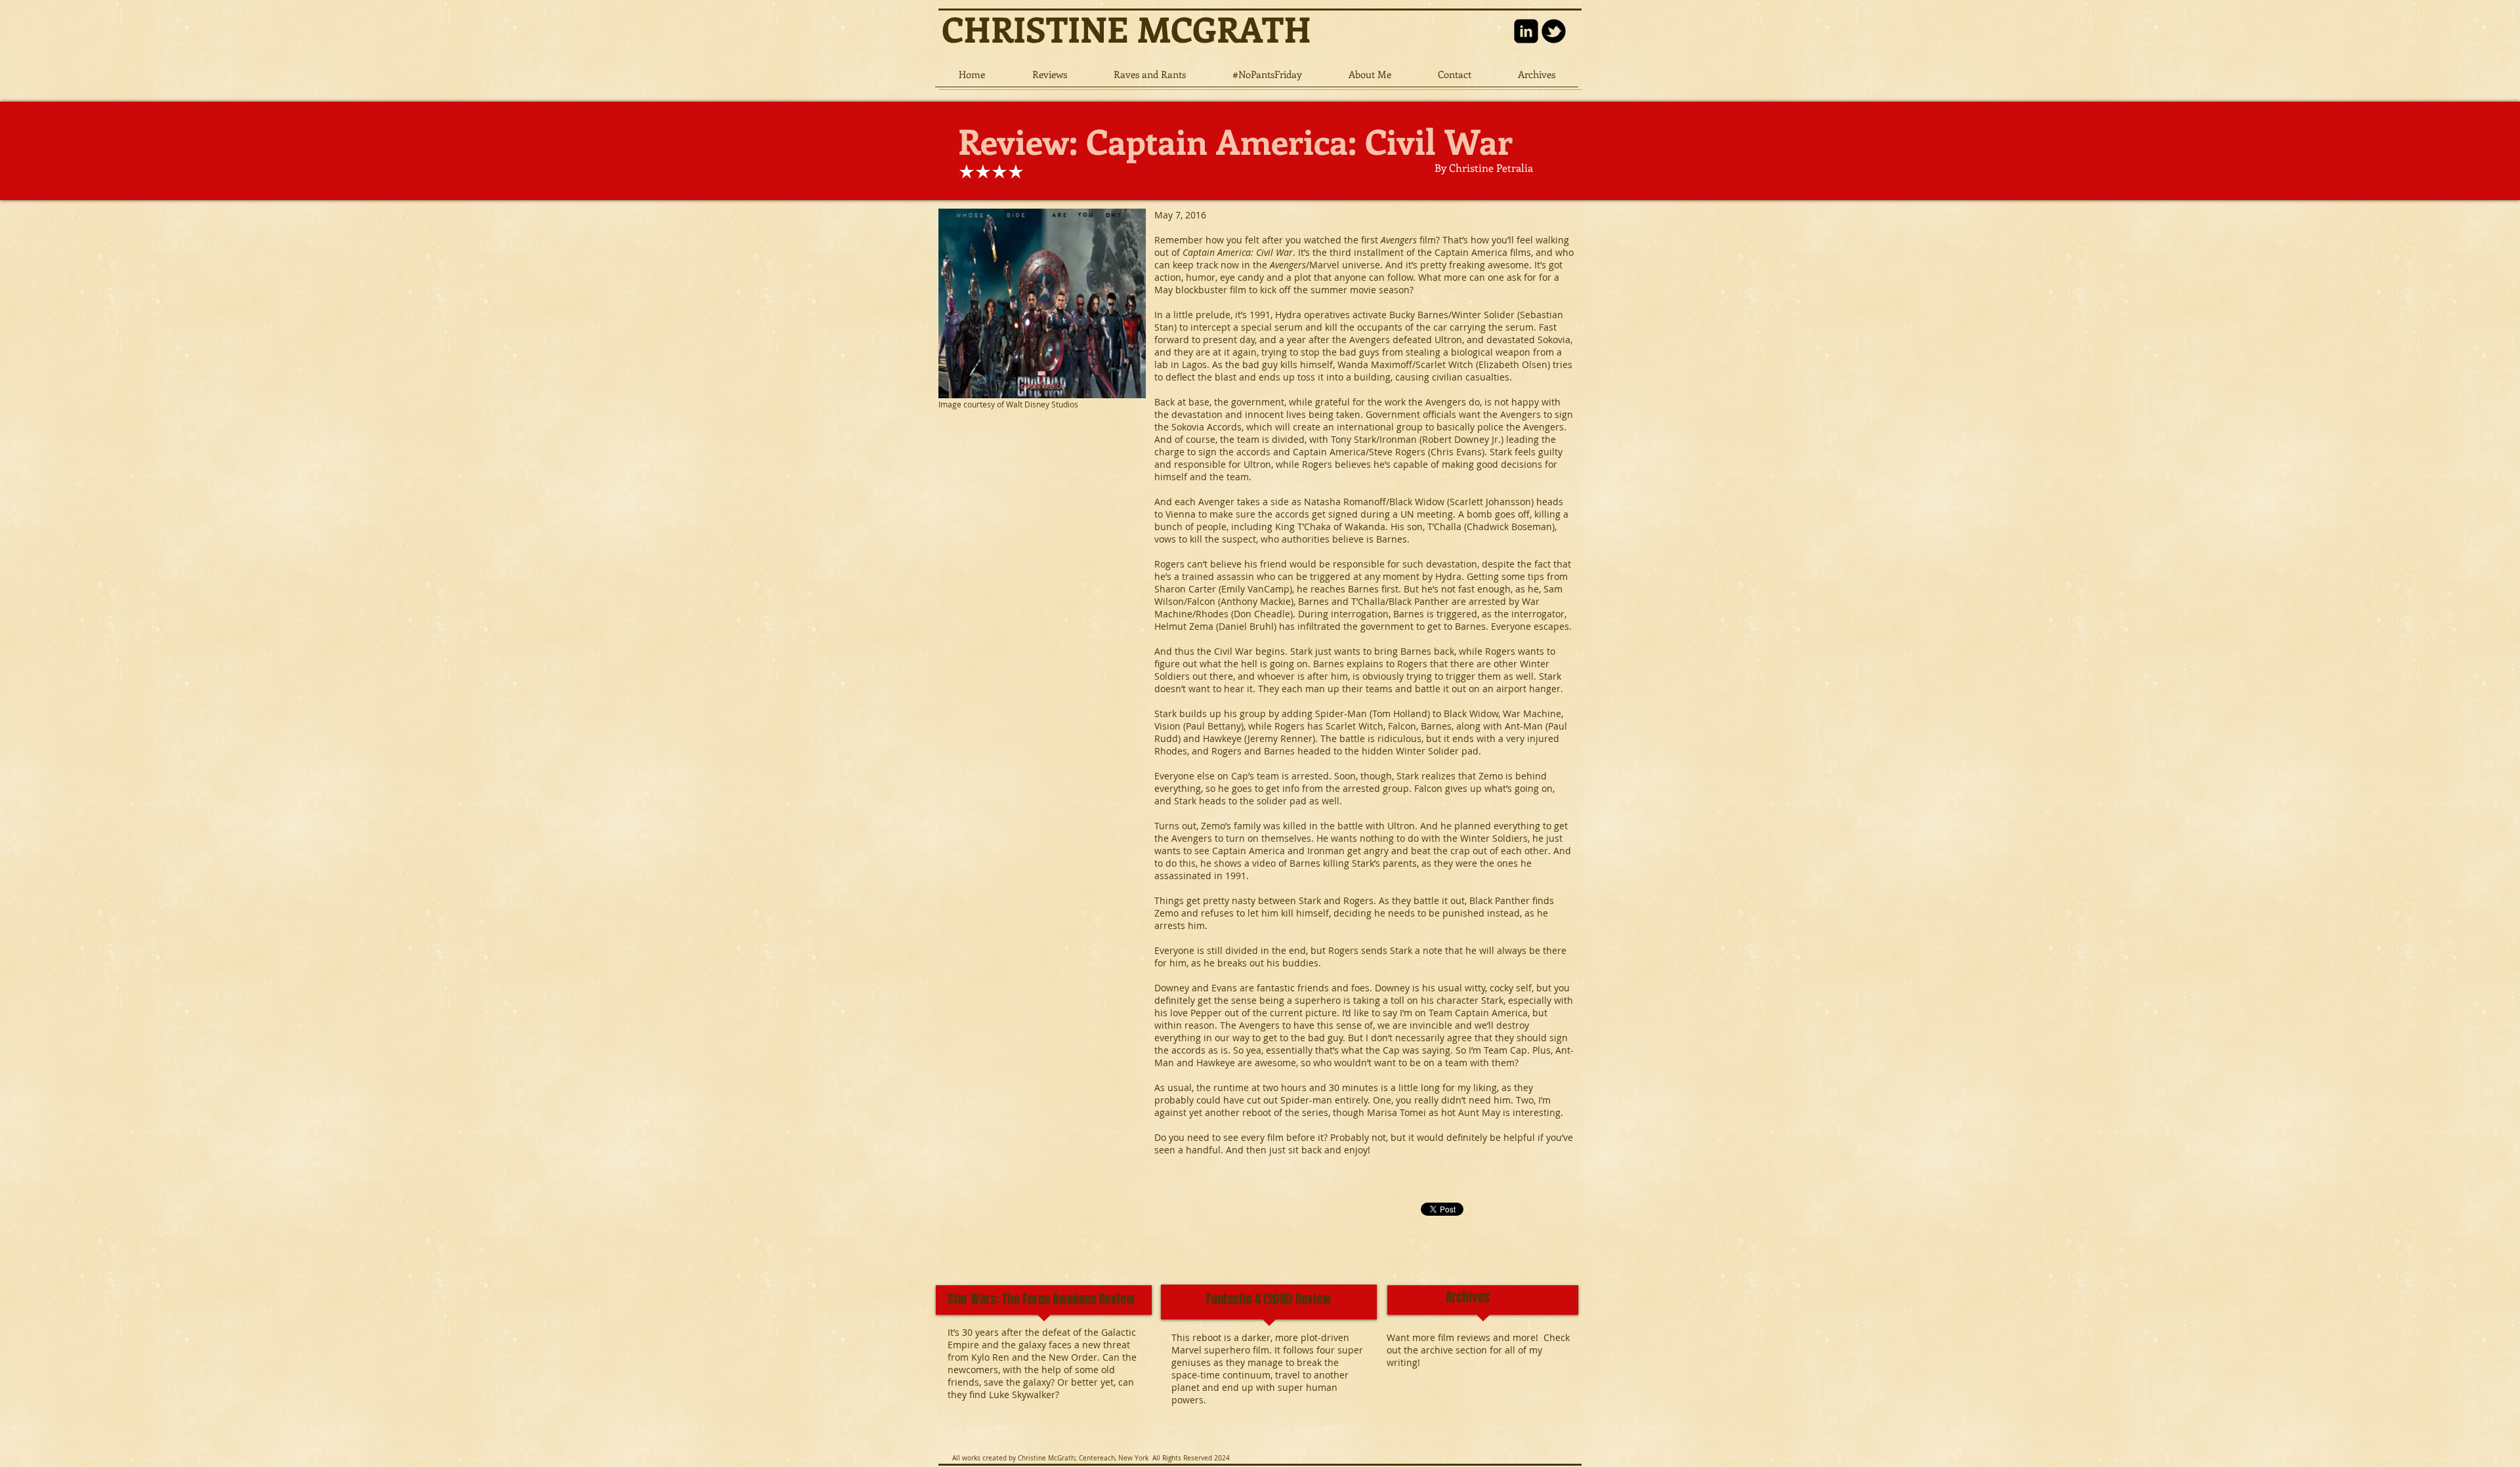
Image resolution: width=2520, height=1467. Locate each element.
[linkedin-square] (1526, 31)
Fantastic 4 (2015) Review (1269, 1299)
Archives (1468, 1297)
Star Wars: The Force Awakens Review (1041, 1299)
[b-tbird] (1554, 31)
